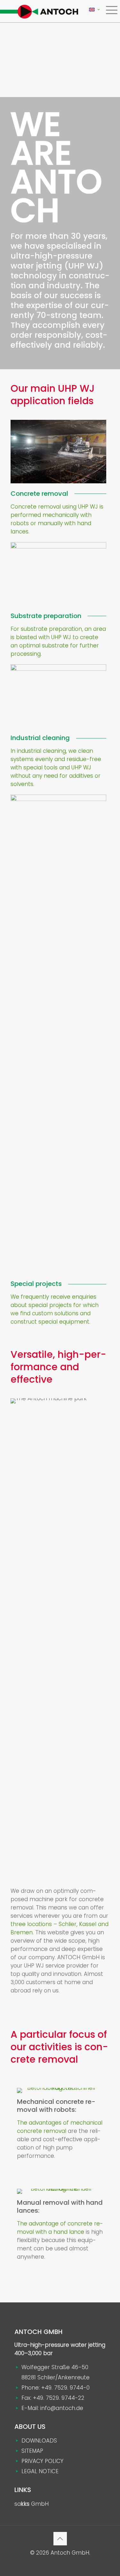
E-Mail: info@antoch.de (52, 2408)
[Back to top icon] (60, 2539)
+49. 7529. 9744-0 (65, 2388)
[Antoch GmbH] (39, 11)
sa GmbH (32, 2504)
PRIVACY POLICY (42, 2461)
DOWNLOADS (39, 2441)
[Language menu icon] (94, 10)
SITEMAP (32, 2451)
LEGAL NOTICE (40, 2471)
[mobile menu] (111, 10)
